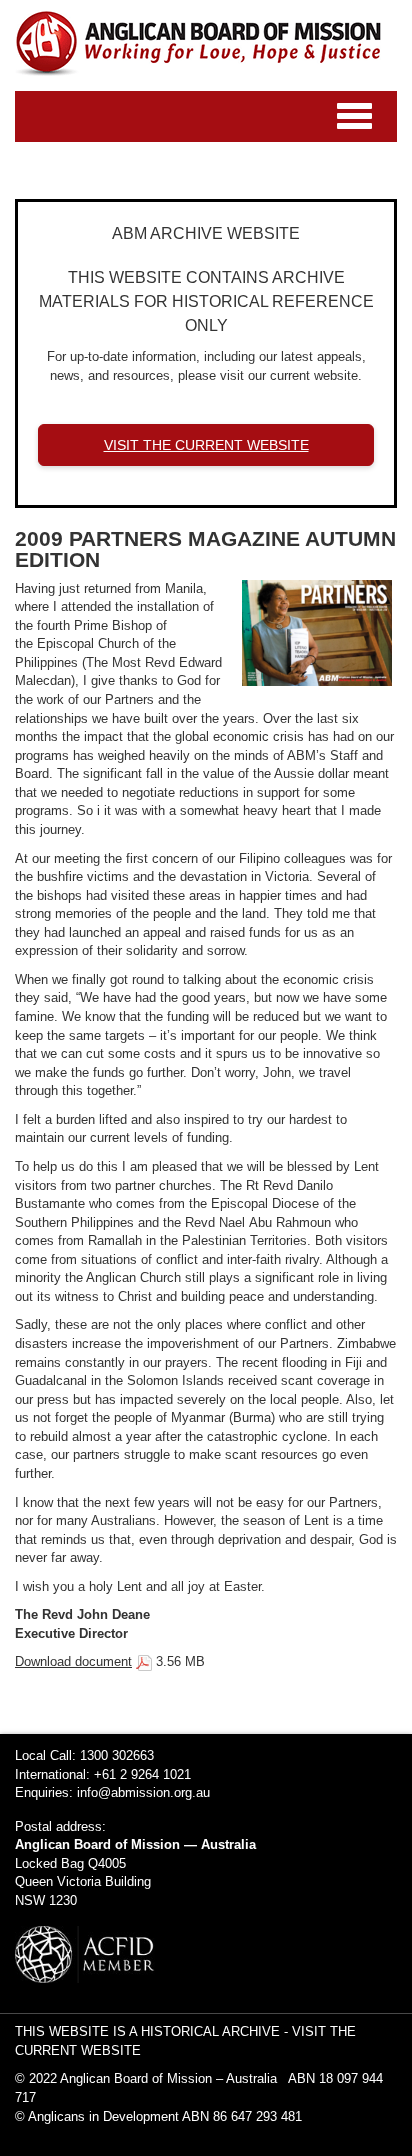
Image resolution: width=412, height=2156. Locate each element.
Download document (73, 1661)
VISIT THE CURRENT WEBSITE (206, 445)
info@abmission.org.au (143, 1792)
